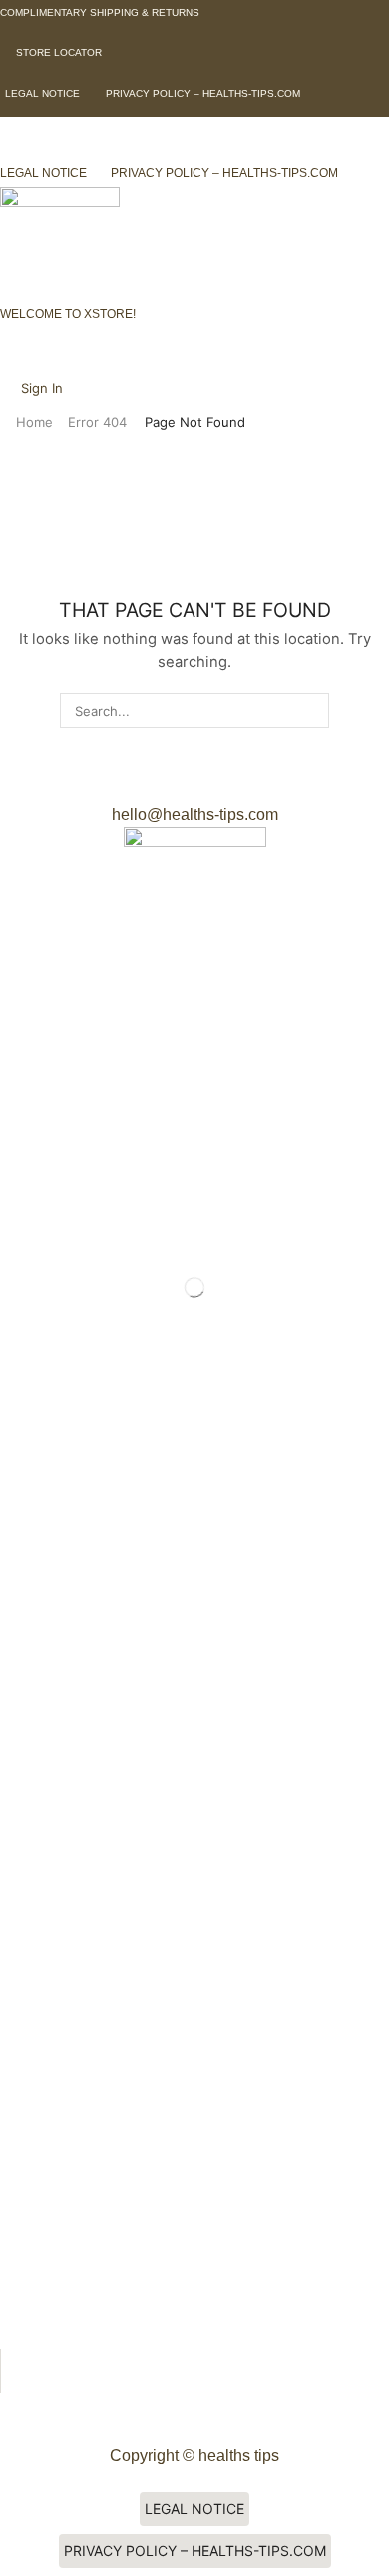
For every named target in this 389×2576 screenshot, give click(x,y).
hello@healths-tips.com (195, 814)
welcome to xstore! (68, 314)
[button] (100, 12)
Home (34, 422)
